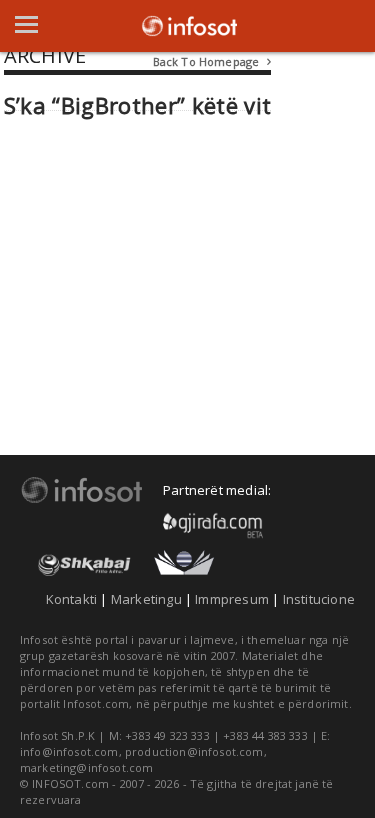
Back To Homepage (212, 61)
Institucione (319, 599)
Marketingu (146, 599)
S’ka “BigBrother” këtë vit (138, 105)
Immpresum (232, 599)
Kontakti (72, 599)
